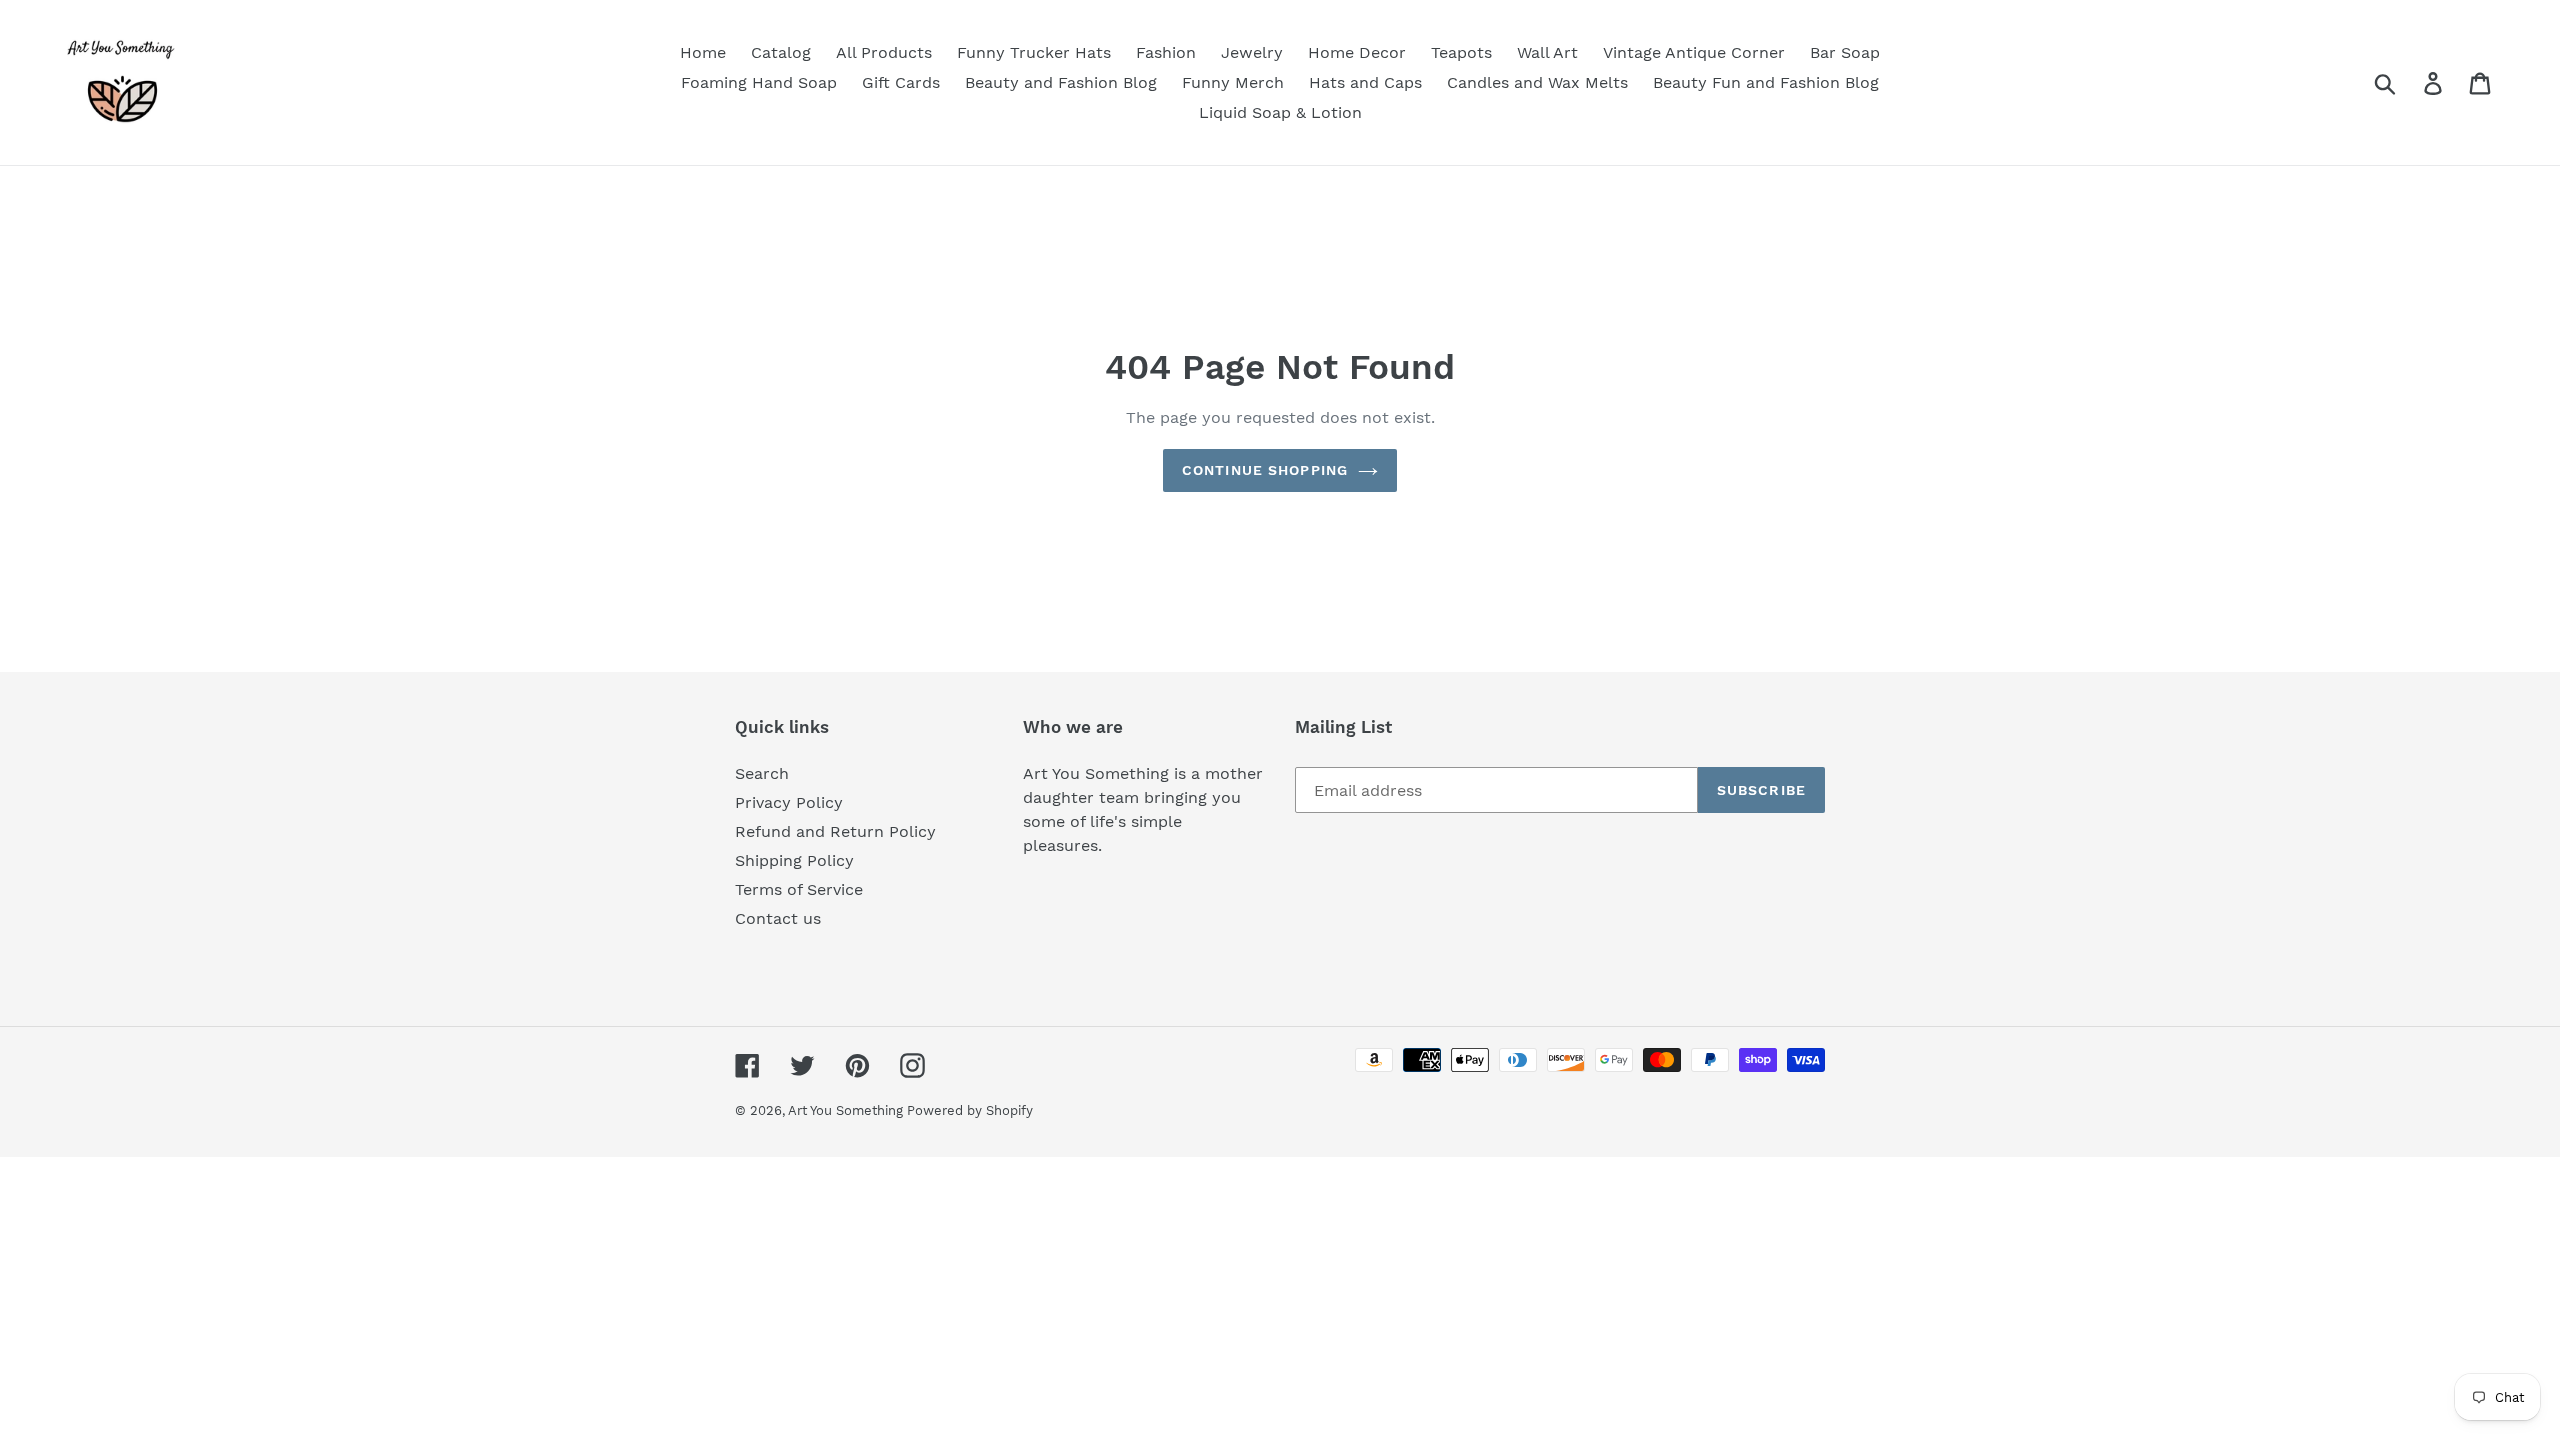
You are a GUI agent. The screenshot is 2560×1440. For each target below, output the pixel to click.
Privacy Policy (789, 802)
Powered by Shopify (970, 1110)
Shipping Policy (794, 860)
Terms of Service (799, 889)
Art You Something (847, 1110)
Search (762, 773)
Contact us (778, 918)
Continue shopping (1265, 470)
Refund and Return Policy (835, 831)
